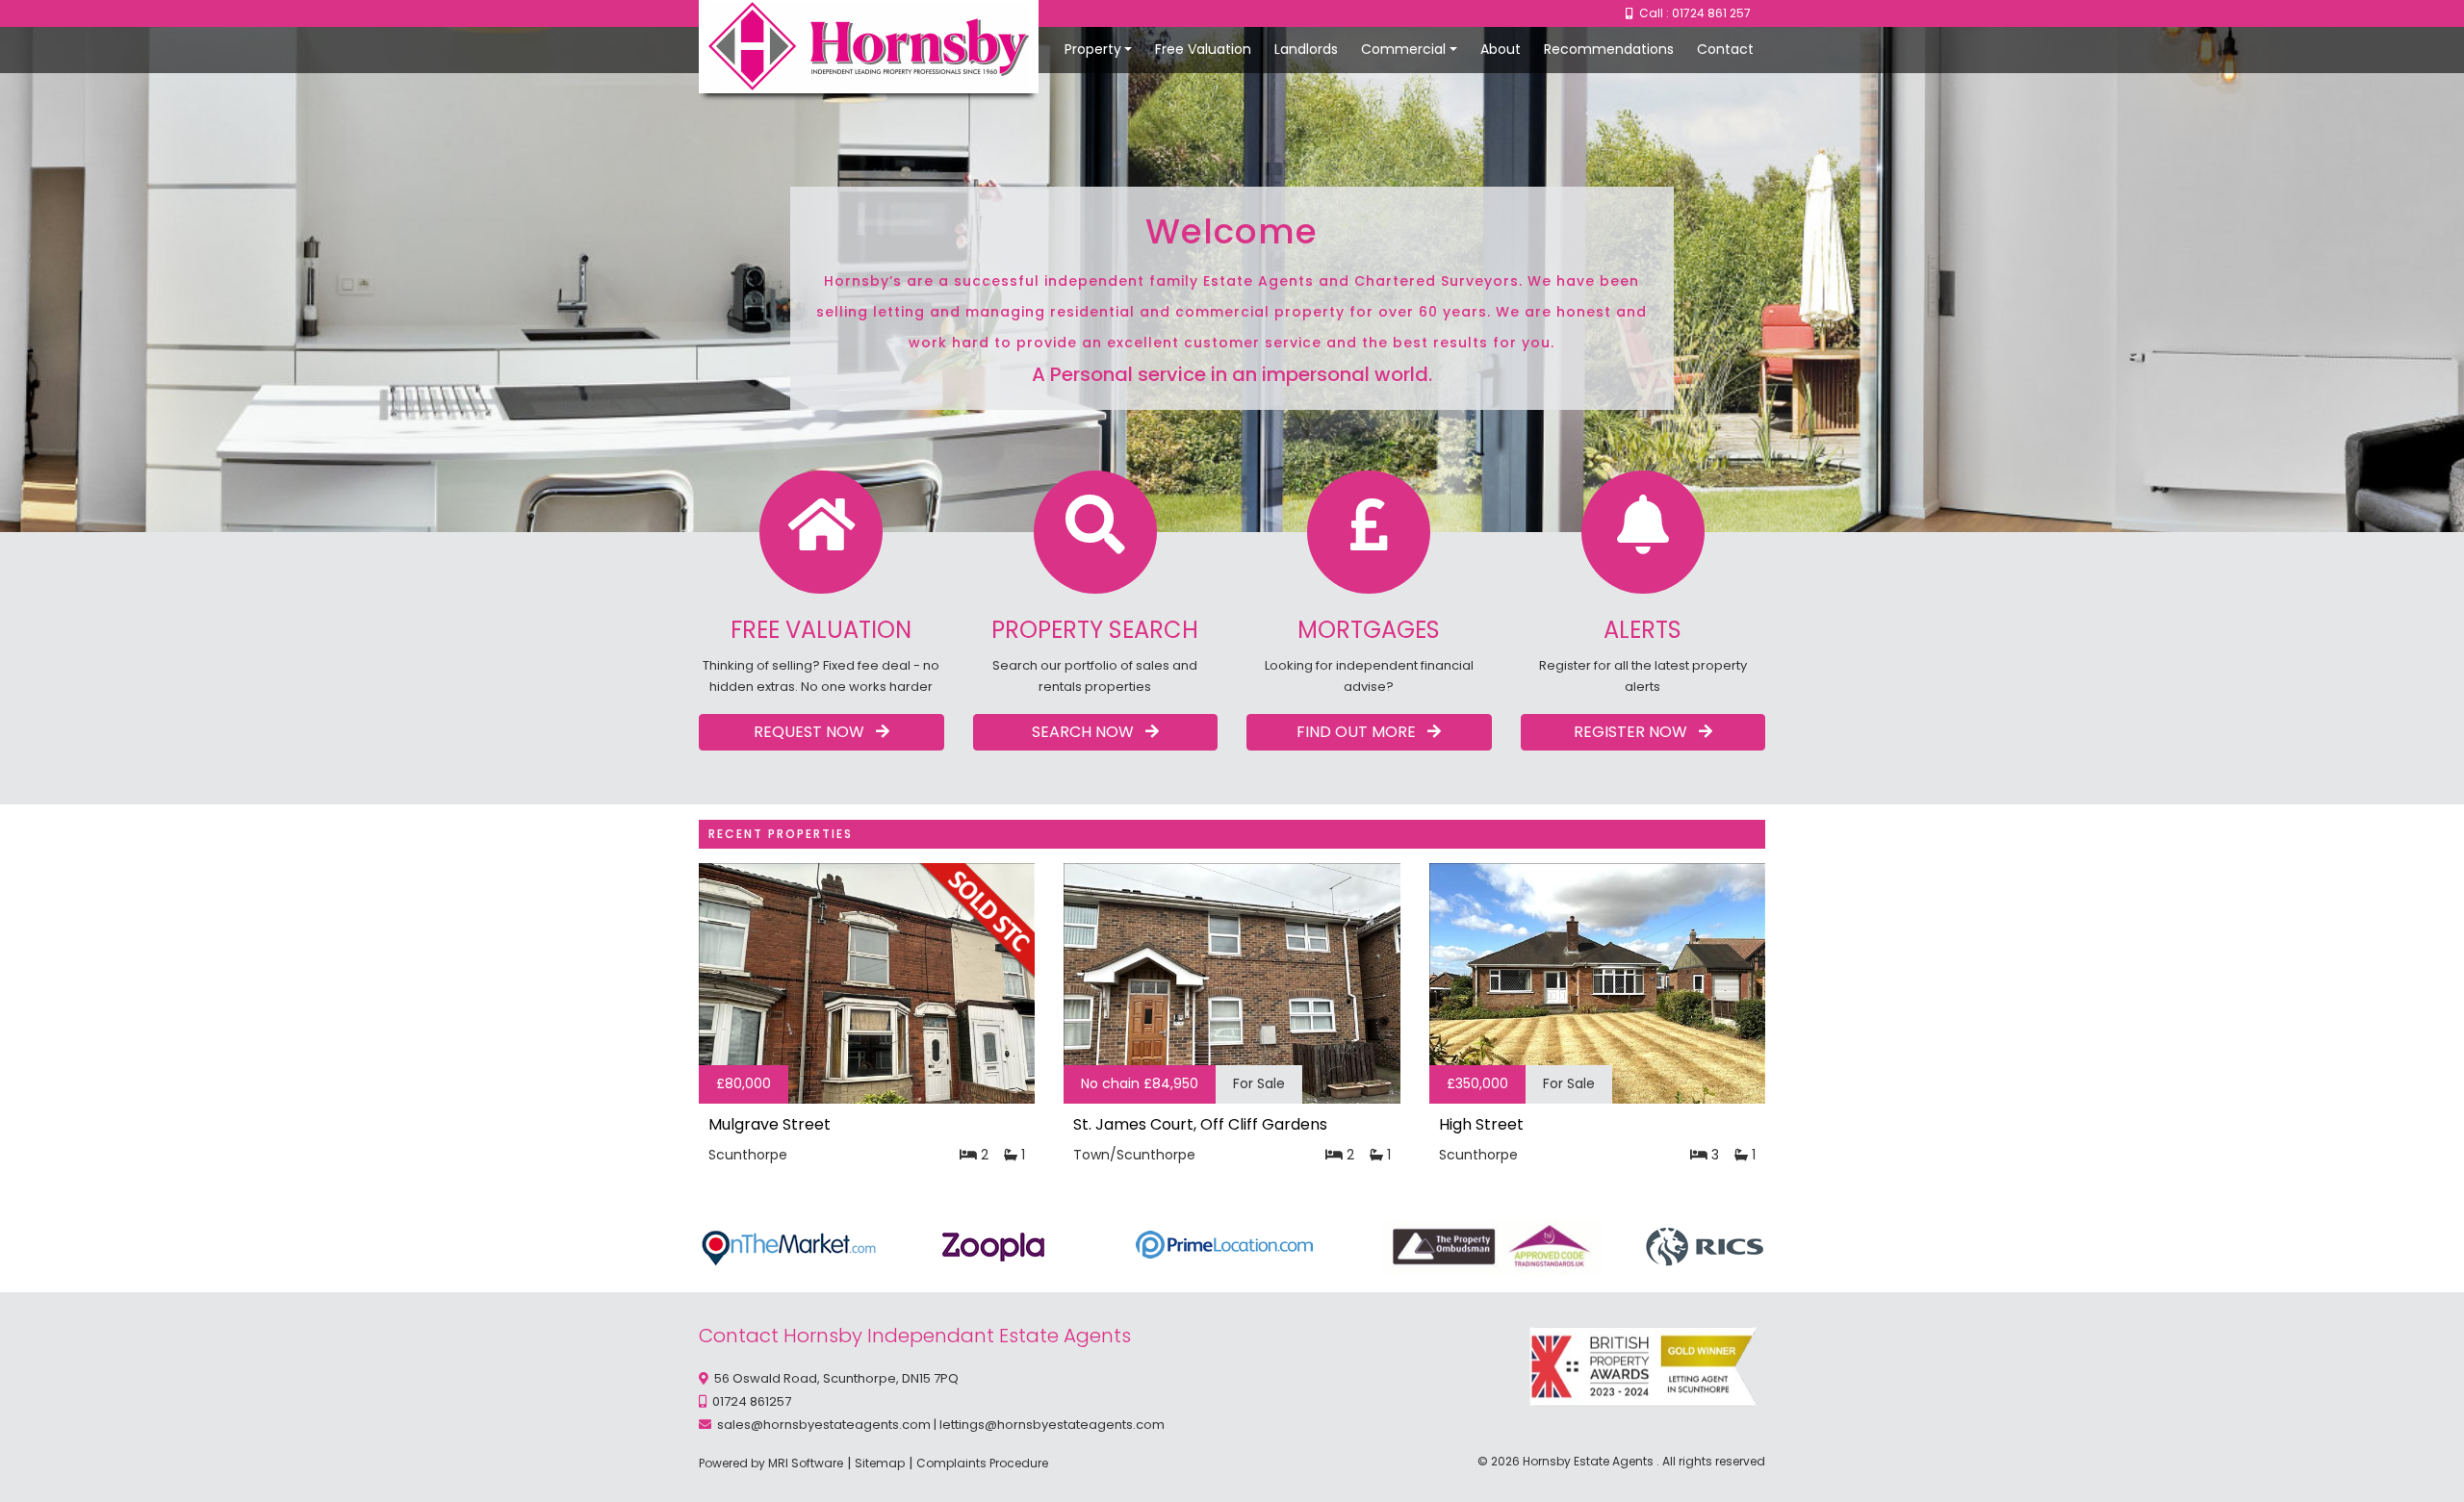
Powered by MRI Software (771, 1463)
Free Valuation (1203, 49)
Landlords (1306, 49)
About (1501, 49)
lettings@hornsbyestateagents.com (1052, 1425)
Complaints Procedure (982, 1463)
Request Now (815, 732)
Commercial (1403, 49)
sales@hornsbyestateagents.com (824, 1425)
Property (1093, 49)
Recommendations (1609, 49)
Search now (1089, 732)
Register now (1636, 732)
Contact (1725, 49)
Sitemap (880, 1463)
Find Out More (1362, 732)
